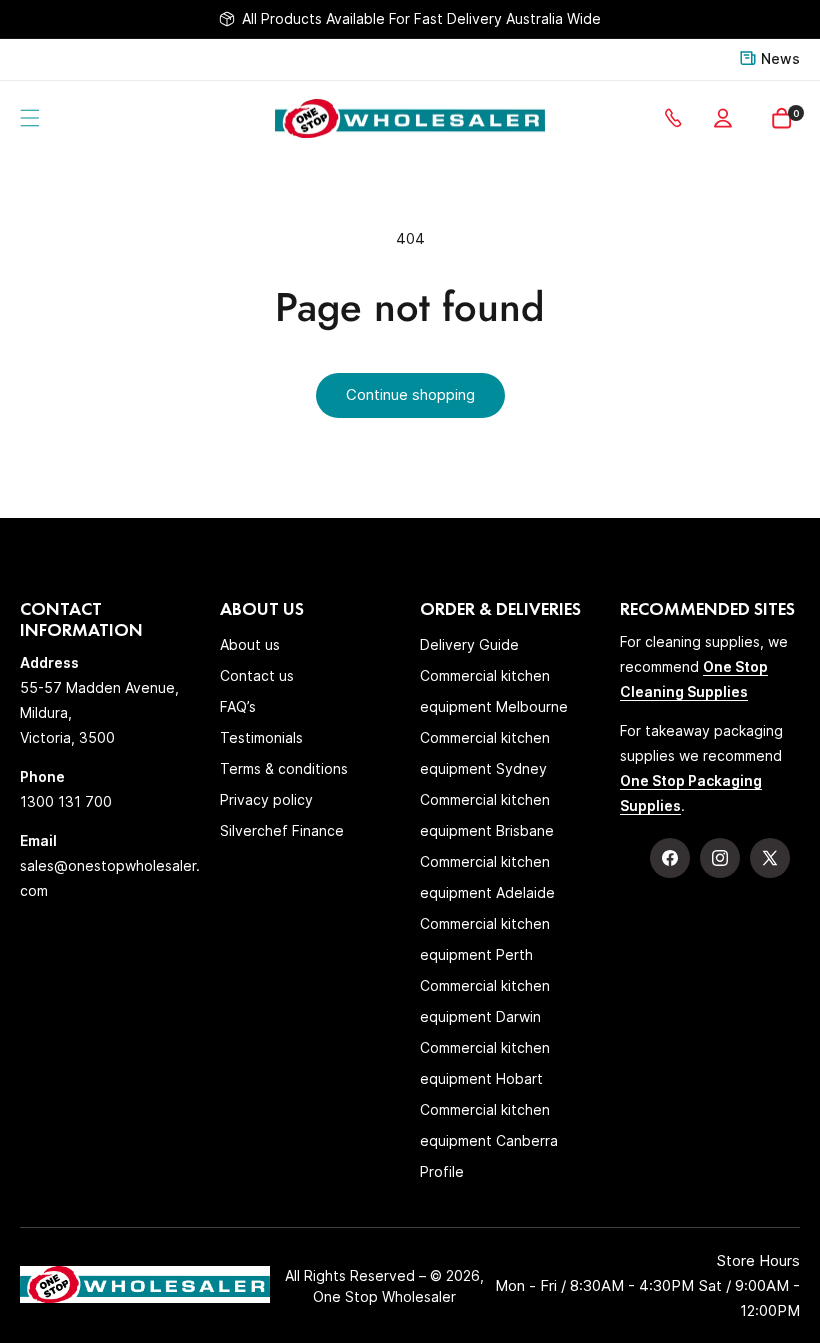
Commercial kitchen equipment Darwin (485, 1001)
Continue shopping (410, 394)
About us (250, 644)
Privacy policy (266, 799)
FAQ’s (238, 706)
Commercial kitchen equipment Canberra (489, 1125)
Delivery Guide (469, 644)
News (780, 58)
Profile (442, 1171)
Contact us (257, 675)
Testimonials (261, 737)
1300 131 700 (677, 118)
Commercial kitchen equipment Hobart (485, 1063)
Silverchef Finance (282, 830)
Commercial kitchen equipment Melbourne (494, 691)
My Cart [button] (796, 113)
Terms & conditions (284, 768)
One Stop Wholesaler (384, 1296)
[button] (30, 118)
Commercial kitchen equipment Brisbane (487, 815)
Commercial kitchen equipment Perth (485, 939)
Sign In (727, 118)
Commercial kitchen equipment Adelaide (487, 877)
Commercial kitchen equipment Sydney (485, 753)
